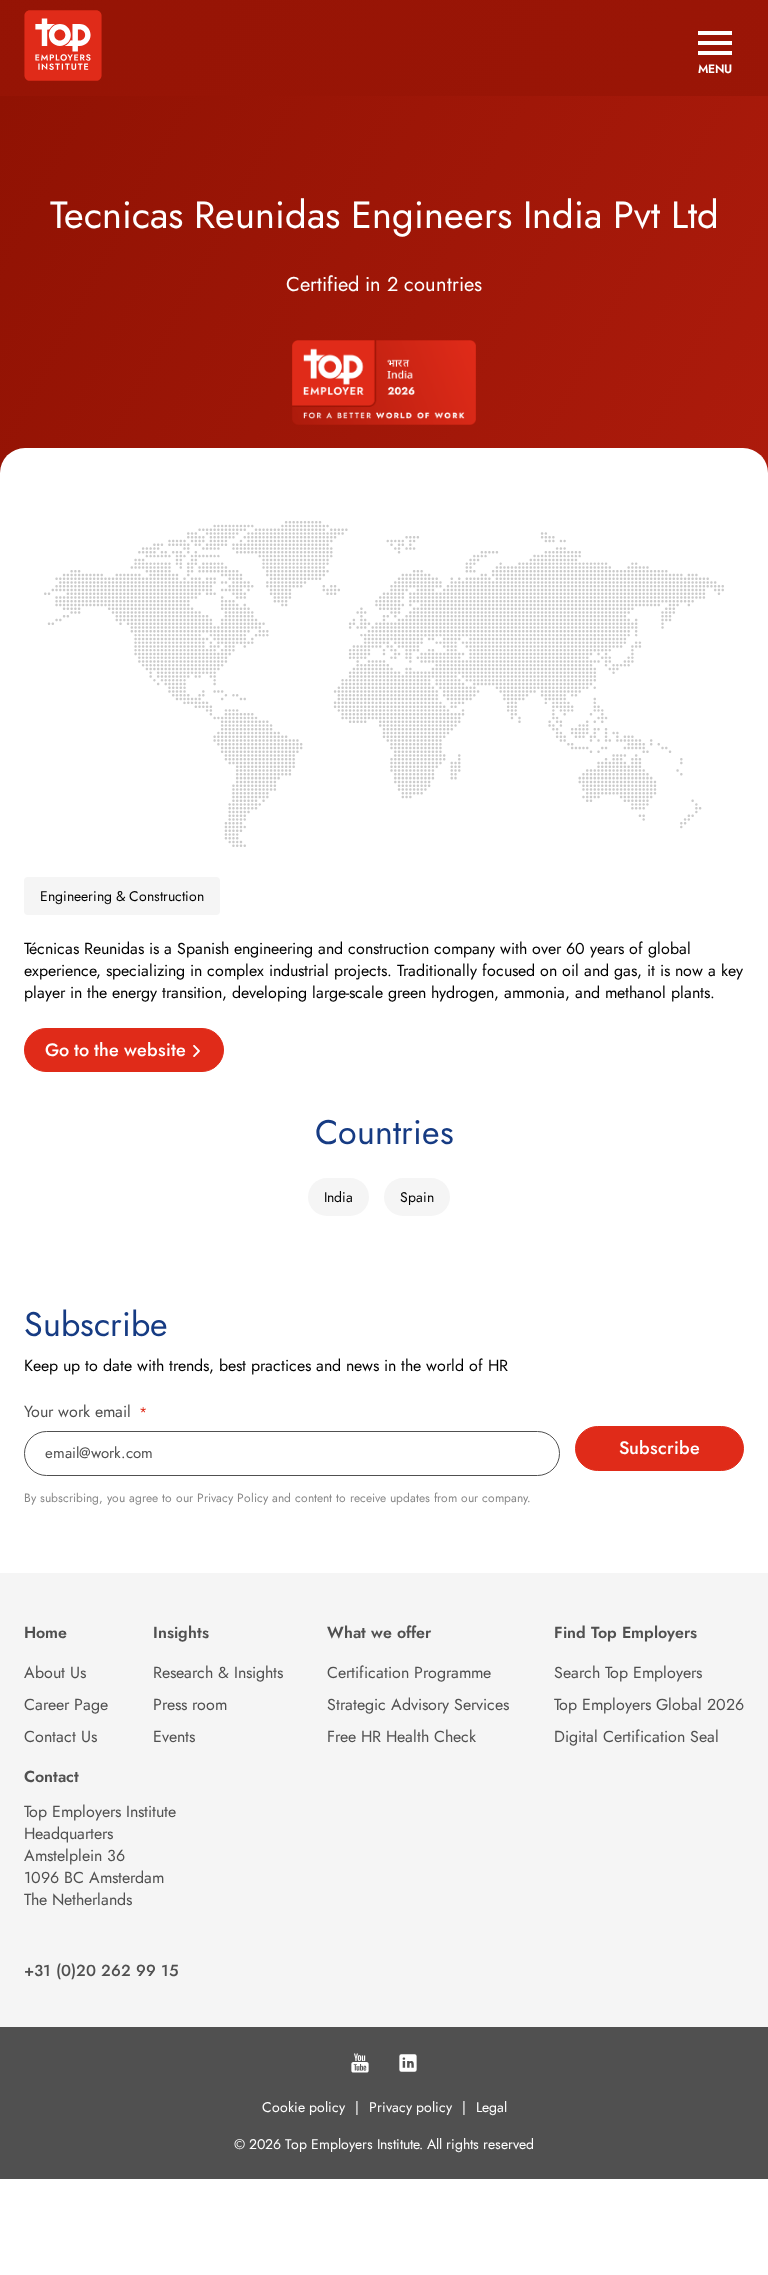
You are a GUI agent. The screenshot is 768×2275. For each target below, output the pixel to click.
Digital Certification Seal (636, 1736)
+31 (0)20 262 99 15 (101, 1970)
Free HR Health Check (401, 1736)
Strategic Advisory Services (418, 1704)
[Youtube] (360, 2066)
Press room (190, 1704)
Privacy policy (410, 2107)
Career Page (66, 1704)
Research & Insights (218, 1672)
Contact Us (60, 1736)
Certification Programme (409, 1672)
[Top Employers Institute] (63, 75)
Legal (491, 2107)
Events (174, 1736)
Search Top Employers (628, 1672)
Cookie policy (303, 2107)
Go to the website (115, 1050)
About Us (55, 1672)
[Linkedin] (408, 2066)
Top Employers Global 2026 (649, 1704)
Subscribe (659, 1448)
